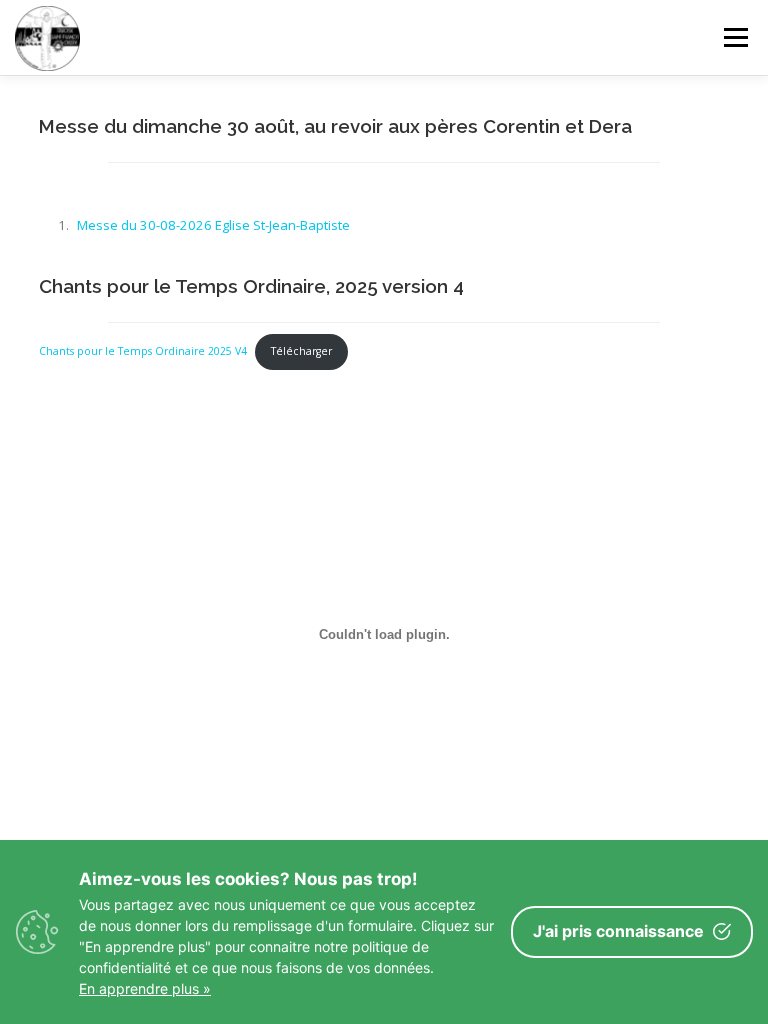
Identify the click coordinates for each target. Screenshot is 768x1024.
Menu (735, 37)
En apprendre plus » (145, 988)
